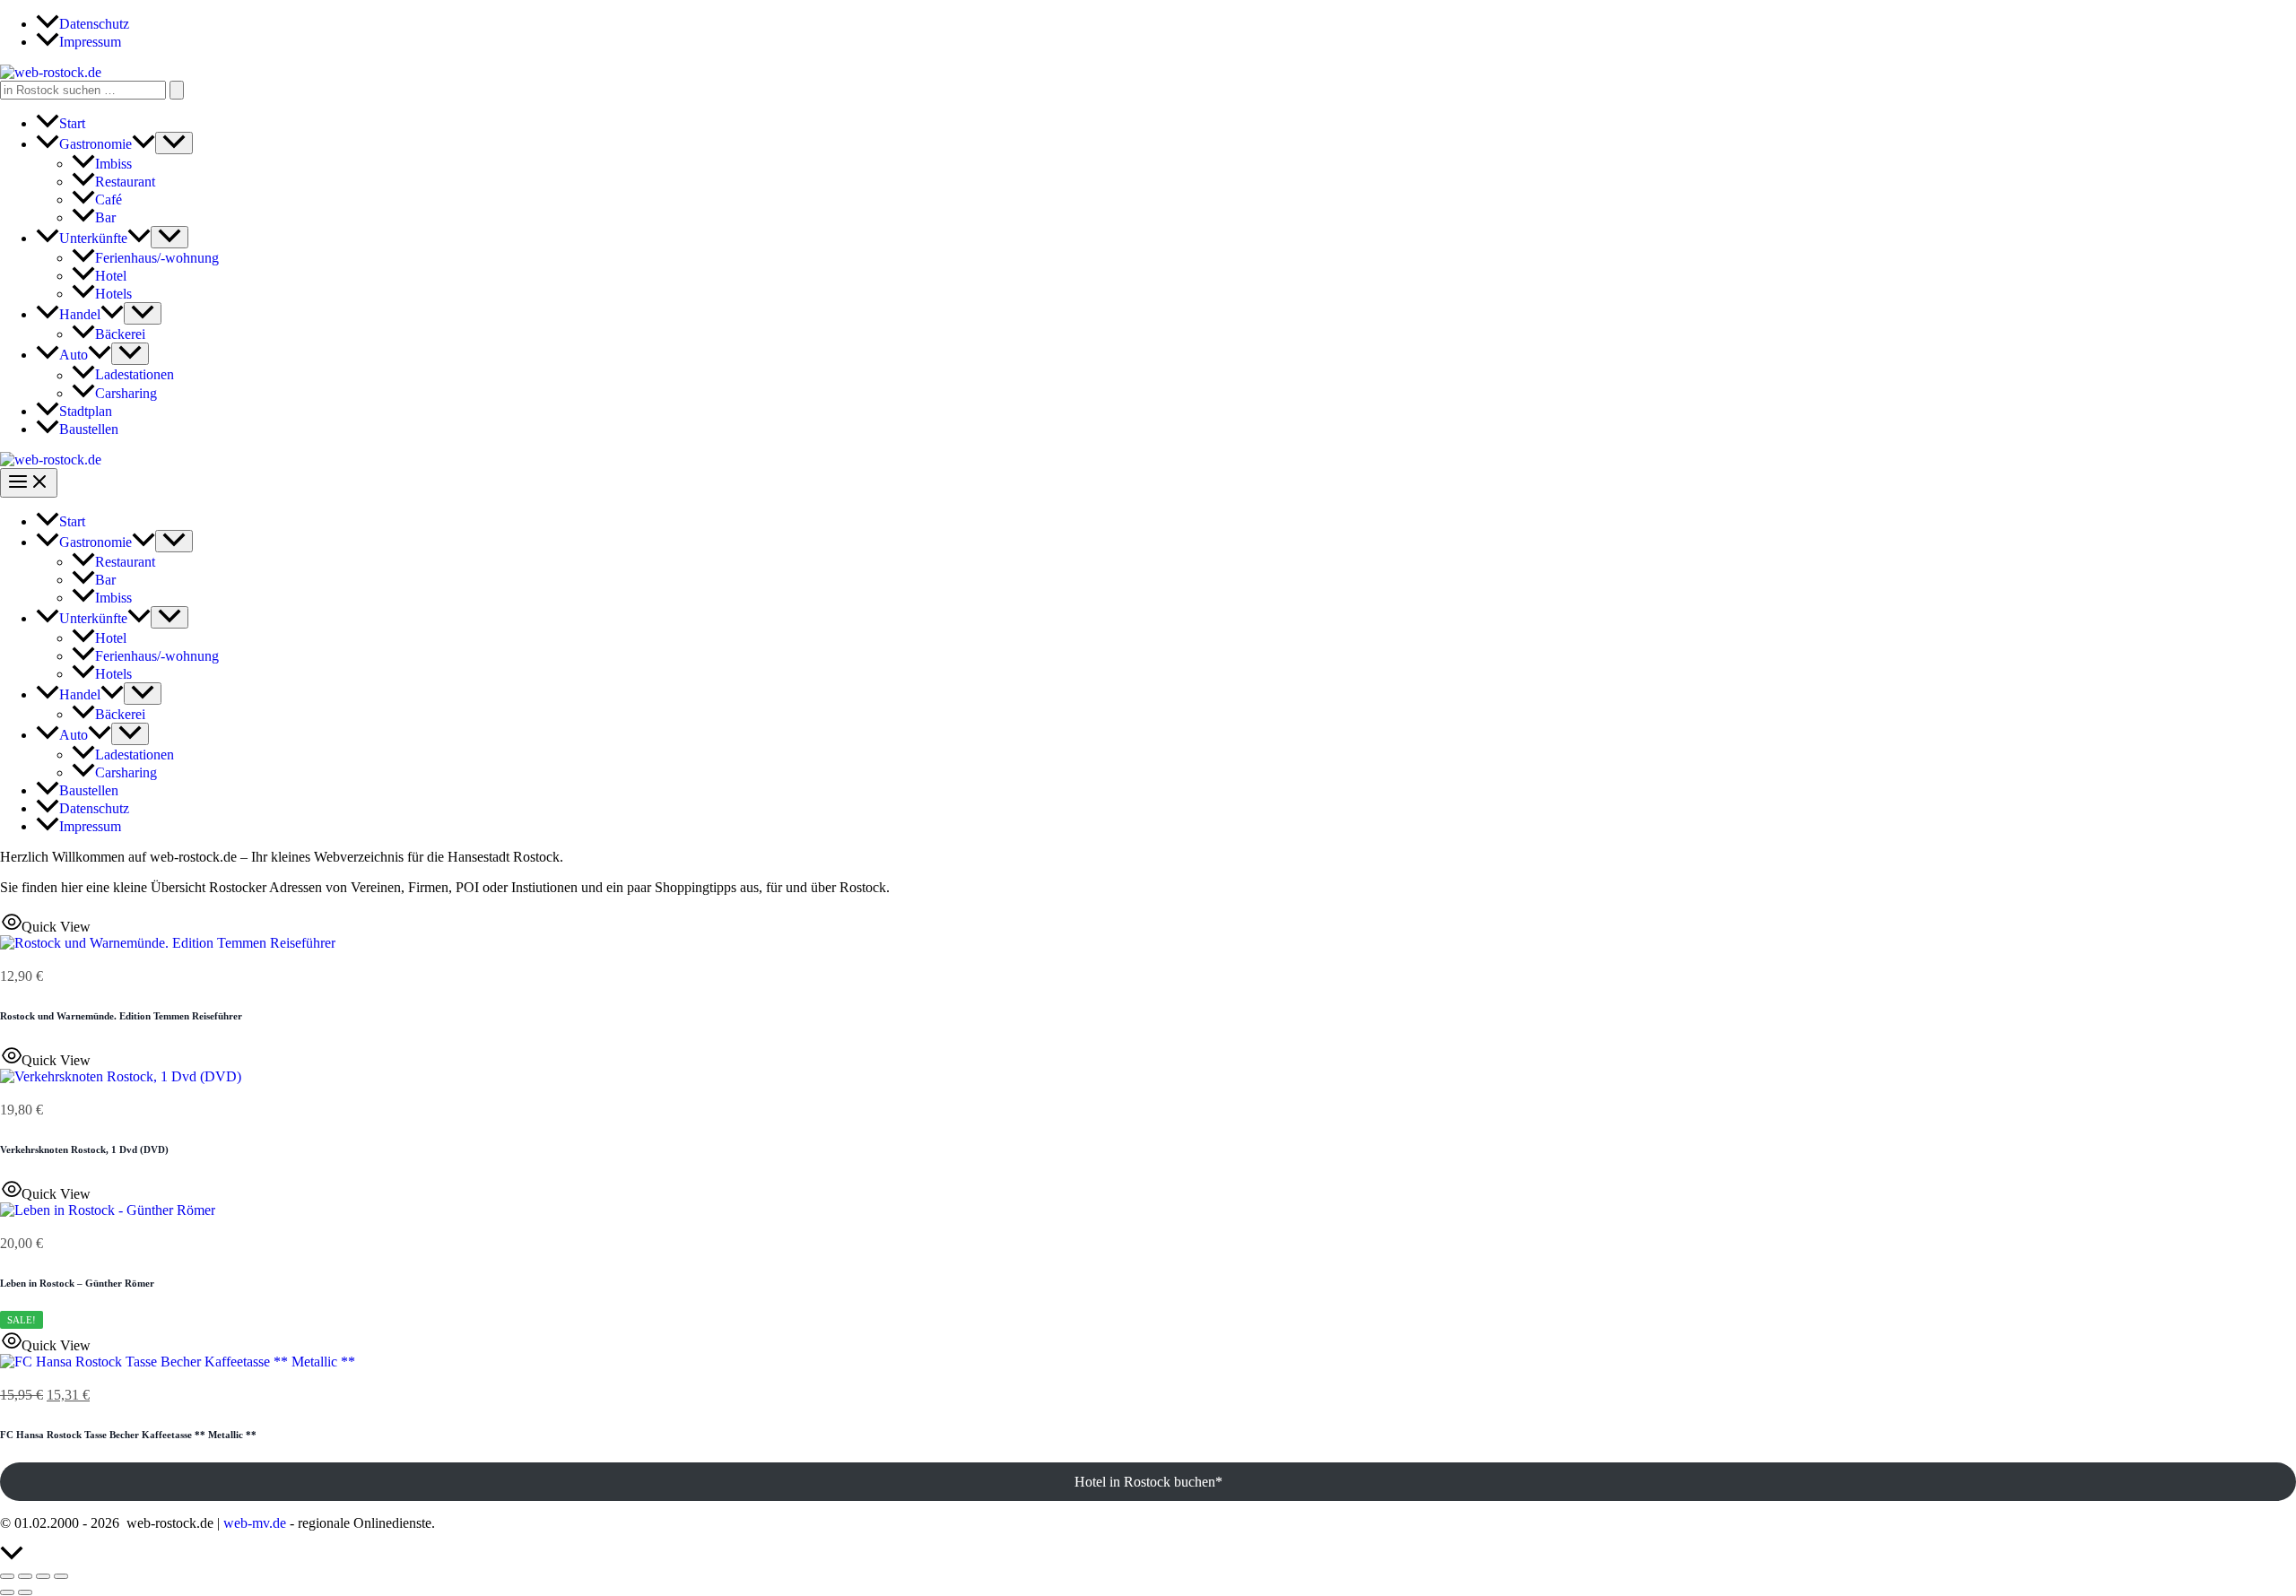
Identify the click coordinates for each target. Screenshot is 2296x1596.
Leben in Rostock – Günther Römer (77, 1283)
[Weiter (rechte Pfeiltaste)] (25, 1592)
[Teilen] (43, 1576)
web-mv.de (255, 1523)
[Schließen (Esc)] (61, 1576)
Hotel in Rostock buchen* (1148, 1482)
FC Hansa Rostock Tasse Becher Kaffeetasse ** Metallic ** (128, 1435)
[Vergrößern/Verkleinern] (7, 1576)
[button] (143, 144)
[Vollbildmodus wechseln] (25, 1576)
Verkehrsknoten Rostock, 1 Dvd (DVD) (84, 1149)
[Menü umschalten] (174, 143)
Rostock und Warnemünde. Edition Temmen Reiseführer (121, 1016)
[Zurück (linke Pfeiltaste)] (7, 1592)
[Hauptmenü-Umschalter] (29, 483)
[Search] (177, 90)
